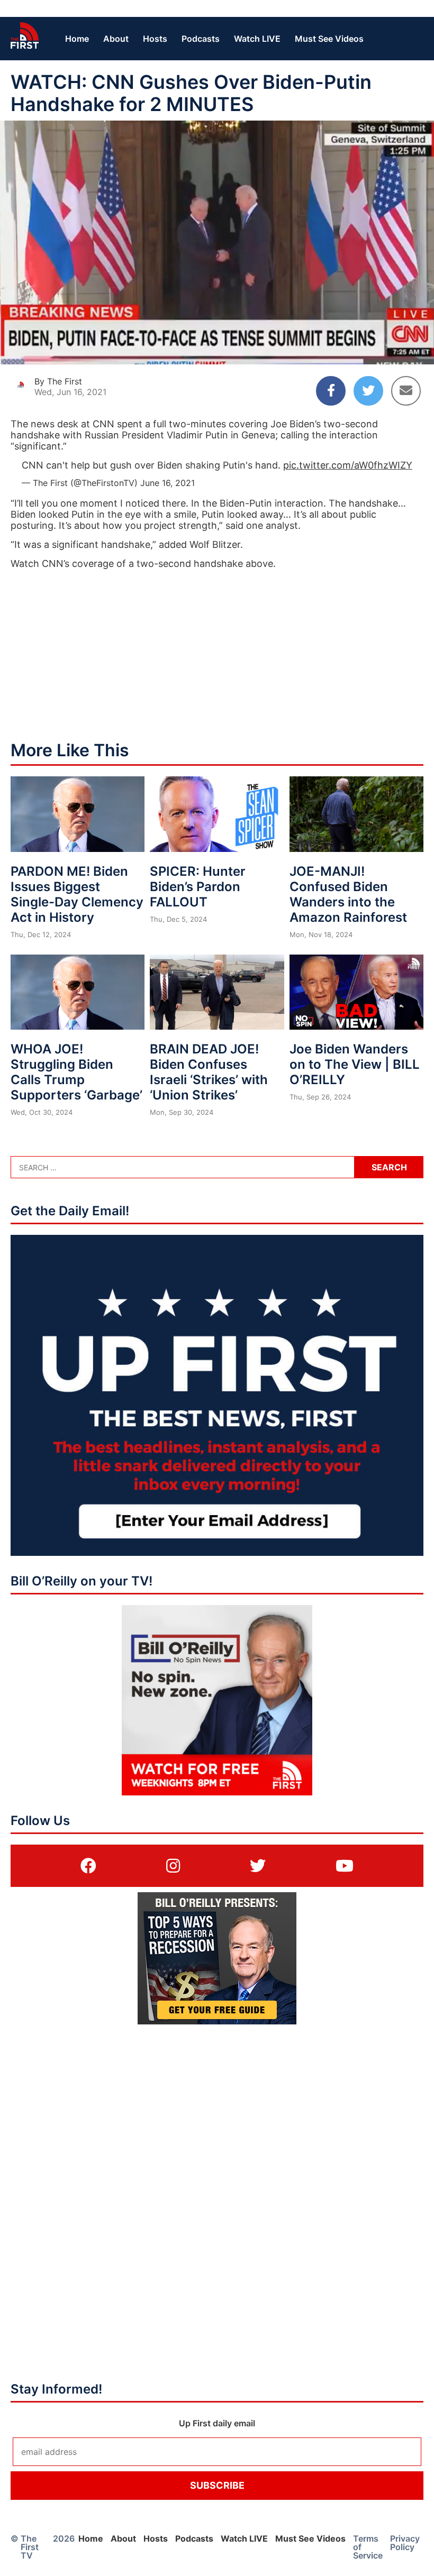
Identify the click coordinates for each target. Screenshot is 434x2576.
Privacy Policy (405, 2543)
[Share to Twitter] (368, 391)
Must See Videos (329, 39)
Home (77, 39)
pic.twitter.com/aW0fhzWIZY (348, 465)
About (116, 39)
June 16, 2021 (168, 483)
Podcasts (201, 39)
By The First (58, 381)
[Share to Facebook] (331, 391)
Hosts (155, 39)
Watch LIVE (257, 39)
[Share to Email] (406, 391)
